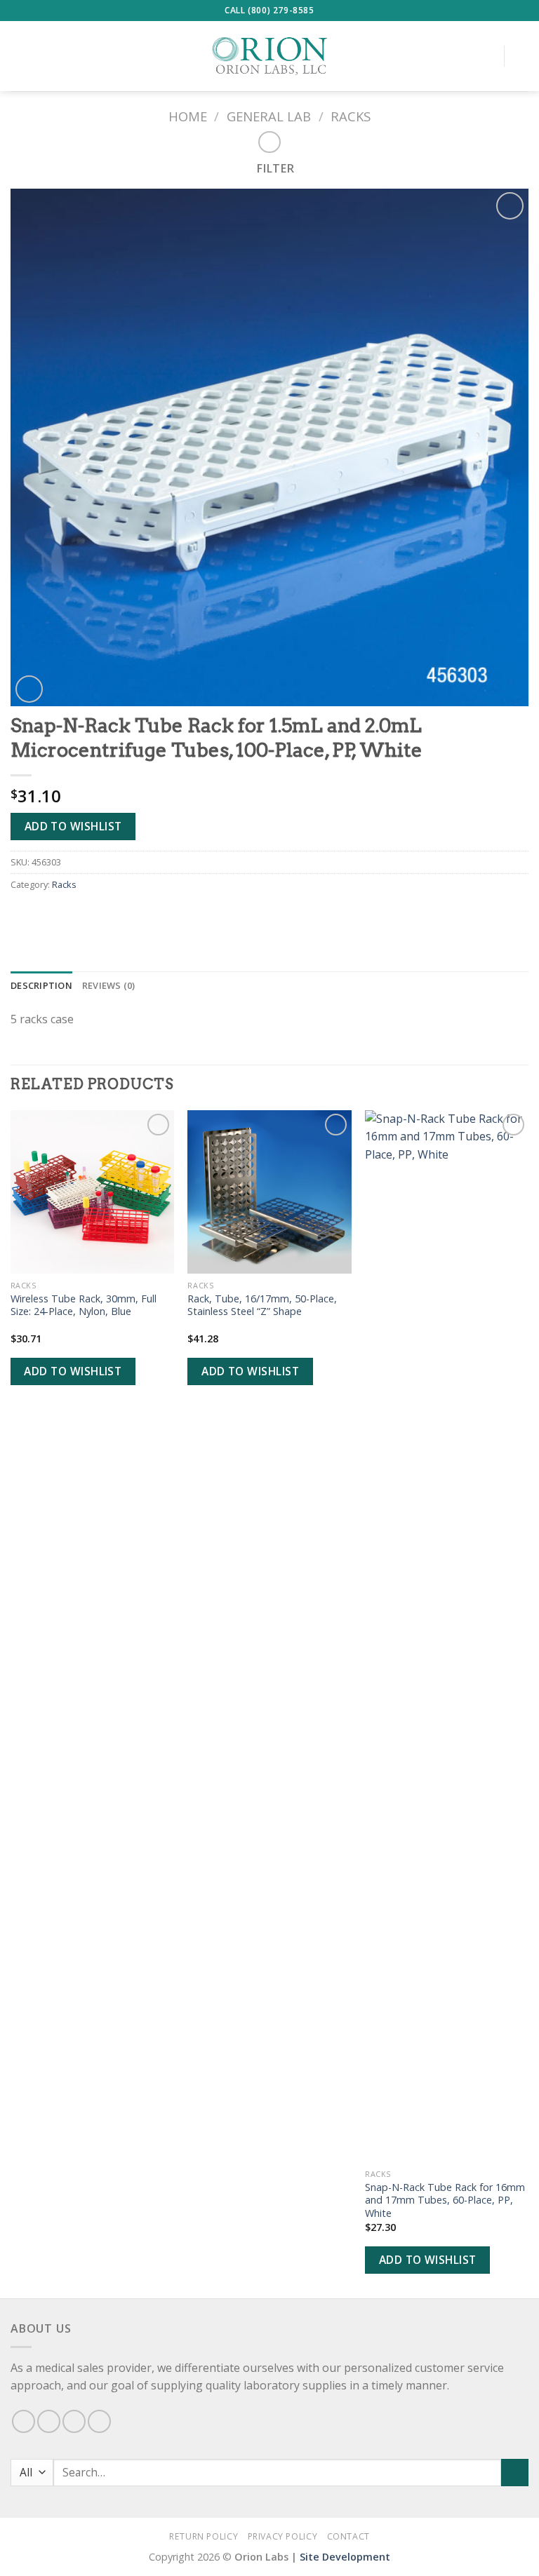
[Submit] (515, 2473)
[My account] (486, 56)
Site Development (345, 2557)
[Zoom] (29, 689)
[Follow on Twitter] (74, 2421)
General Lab (269, 116)
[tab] (41, 985)
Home (188, 116)
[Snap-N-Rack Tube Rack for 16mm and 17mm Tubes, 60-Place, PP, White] (447, 1636)
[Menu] (19, 56)
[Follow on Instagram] (49, 2421)
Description (41, 985)
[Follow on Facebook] (24, 2421)
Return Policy (204, 2536)
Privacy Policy (283, 2536)
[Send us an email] (99, 2421)
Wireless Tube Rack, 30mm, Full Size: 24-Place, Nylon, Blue (84, 1306)
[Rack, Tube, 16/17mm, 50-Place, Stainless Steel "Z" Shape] (269, 1192)
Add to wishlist (73, 826)
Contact (348, 2536)
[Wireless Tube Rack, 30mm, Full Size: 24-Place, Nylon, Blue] (92, 1192)
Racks (351, 116)
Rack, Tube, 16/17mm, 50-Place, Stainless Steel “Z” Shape (262, 1306)
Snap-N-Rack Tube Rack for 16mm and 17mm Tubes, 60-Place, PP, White (445, 2200)
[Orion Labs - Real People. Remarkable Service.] (269, 56)
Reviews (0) (109, 985)
